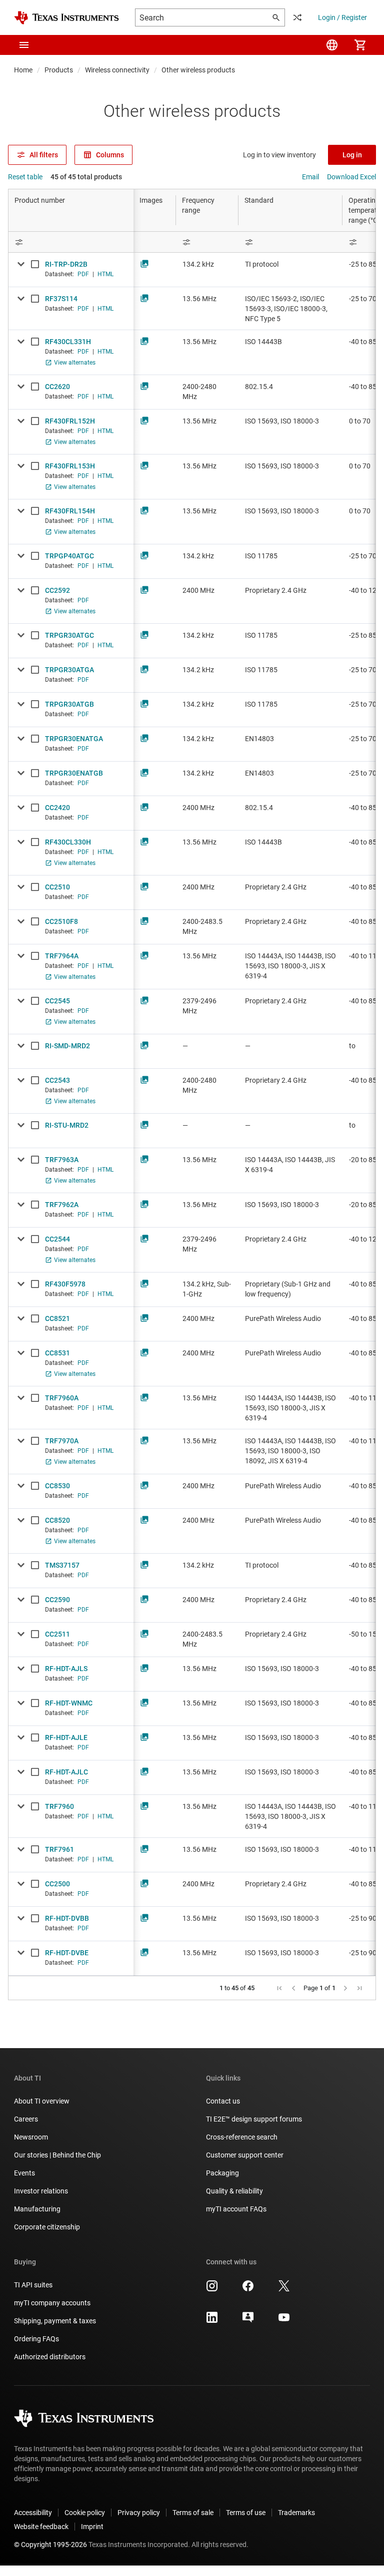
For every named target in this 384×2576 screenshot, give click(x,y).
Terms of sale (193, 2513)
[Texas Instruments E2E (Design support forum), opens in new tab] (248, 2321)
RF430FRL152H (70, 421)
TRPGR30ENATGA (74, 739)
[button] (24, 45)
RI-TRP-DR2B (66, 264)
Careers (26, 2119)
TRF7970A (62, 1441)
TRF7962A (62, 1205)
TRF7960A (62, 1398)
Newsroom (31, 2137)
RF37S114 (61, 299)
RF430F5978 (65, 1284)
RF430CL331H (68, 342)
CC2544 (57, 1239)
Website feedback (41, 2527)
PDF (83, 274)
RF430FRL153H (70, 466)
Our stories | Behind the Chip (57, 2155)
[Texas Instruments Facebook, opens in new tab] (248, 2289)
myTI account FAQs (236, 2209)
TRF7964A (62, 956)
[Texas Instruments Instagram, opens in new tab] (212, 2289)
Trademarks (296, 2513)
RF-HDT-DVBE (67, 1953)
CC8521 (57, 1318)
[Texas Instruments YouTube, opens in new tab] (284, 2321)
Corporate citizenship (47, 2227)
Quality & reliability (234, 2191)
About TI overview (42, 2101)
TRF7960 (59, 1806)
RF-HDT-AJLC (66, 1772)
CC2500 (57, 1884)
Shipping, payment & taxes (55, 2321)
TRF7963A (62, 1160)
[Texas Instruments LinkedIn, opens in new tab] (212, 2321)
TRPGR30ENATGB (74, 773)
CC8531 (57, 1353)
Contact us (223, 2101)
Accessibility (33, 2513)
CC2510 (57, 887)
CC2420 (57, 808)
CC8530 (57, 1486)
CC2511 (57, 1634)
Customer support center (245, 2155)
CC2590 (57, 1600)
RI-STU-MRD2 (67, 1125)
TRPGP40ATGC (69, 556)
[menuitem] (332, 45)
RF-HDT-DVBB (67, 1918)
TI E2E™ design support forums (254, 2119)
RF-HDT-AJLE (66, 1737)
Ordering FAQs (36, 2339)
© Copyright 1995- (50, 2545)
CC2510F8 (61, 921)
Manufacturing (37, 2209)
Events (24, 2173)
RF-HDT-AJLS (66, 1669)
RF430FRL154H (70, 511)
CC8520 (57, 1520)
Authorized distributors (50, 2357)
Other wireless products (198, 70)
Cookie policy (85, 2513)
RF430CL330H (68, 842)
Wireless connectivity (117, 70)
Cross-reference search (242, 2137)
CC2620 (57, 387)
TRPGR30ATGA (69, 670)
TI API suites (33, 2285)
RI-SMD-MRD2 (67, 1046)
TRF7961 (59, 1849)
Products (59, 70)
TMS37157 (62, 1565)
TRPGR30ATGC (69, 635)
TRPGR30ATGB (69, 704)
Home (23, 70)
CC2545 (57, 1001)
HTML (105, 274)
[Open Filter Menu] (71, 242)
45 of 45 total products (86, 177)
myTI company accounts (52, 2303)
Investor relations (41, 2191)
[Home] (66, 18)
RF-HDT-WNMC (69, 1703)
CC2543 (57, 1080)
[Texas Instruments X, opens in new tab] (284, 2289)
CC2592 (57, 590)
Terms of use (246, 2513)
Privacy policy (139, 2513)
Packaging (222, 2173)
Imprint (92, 2527)
